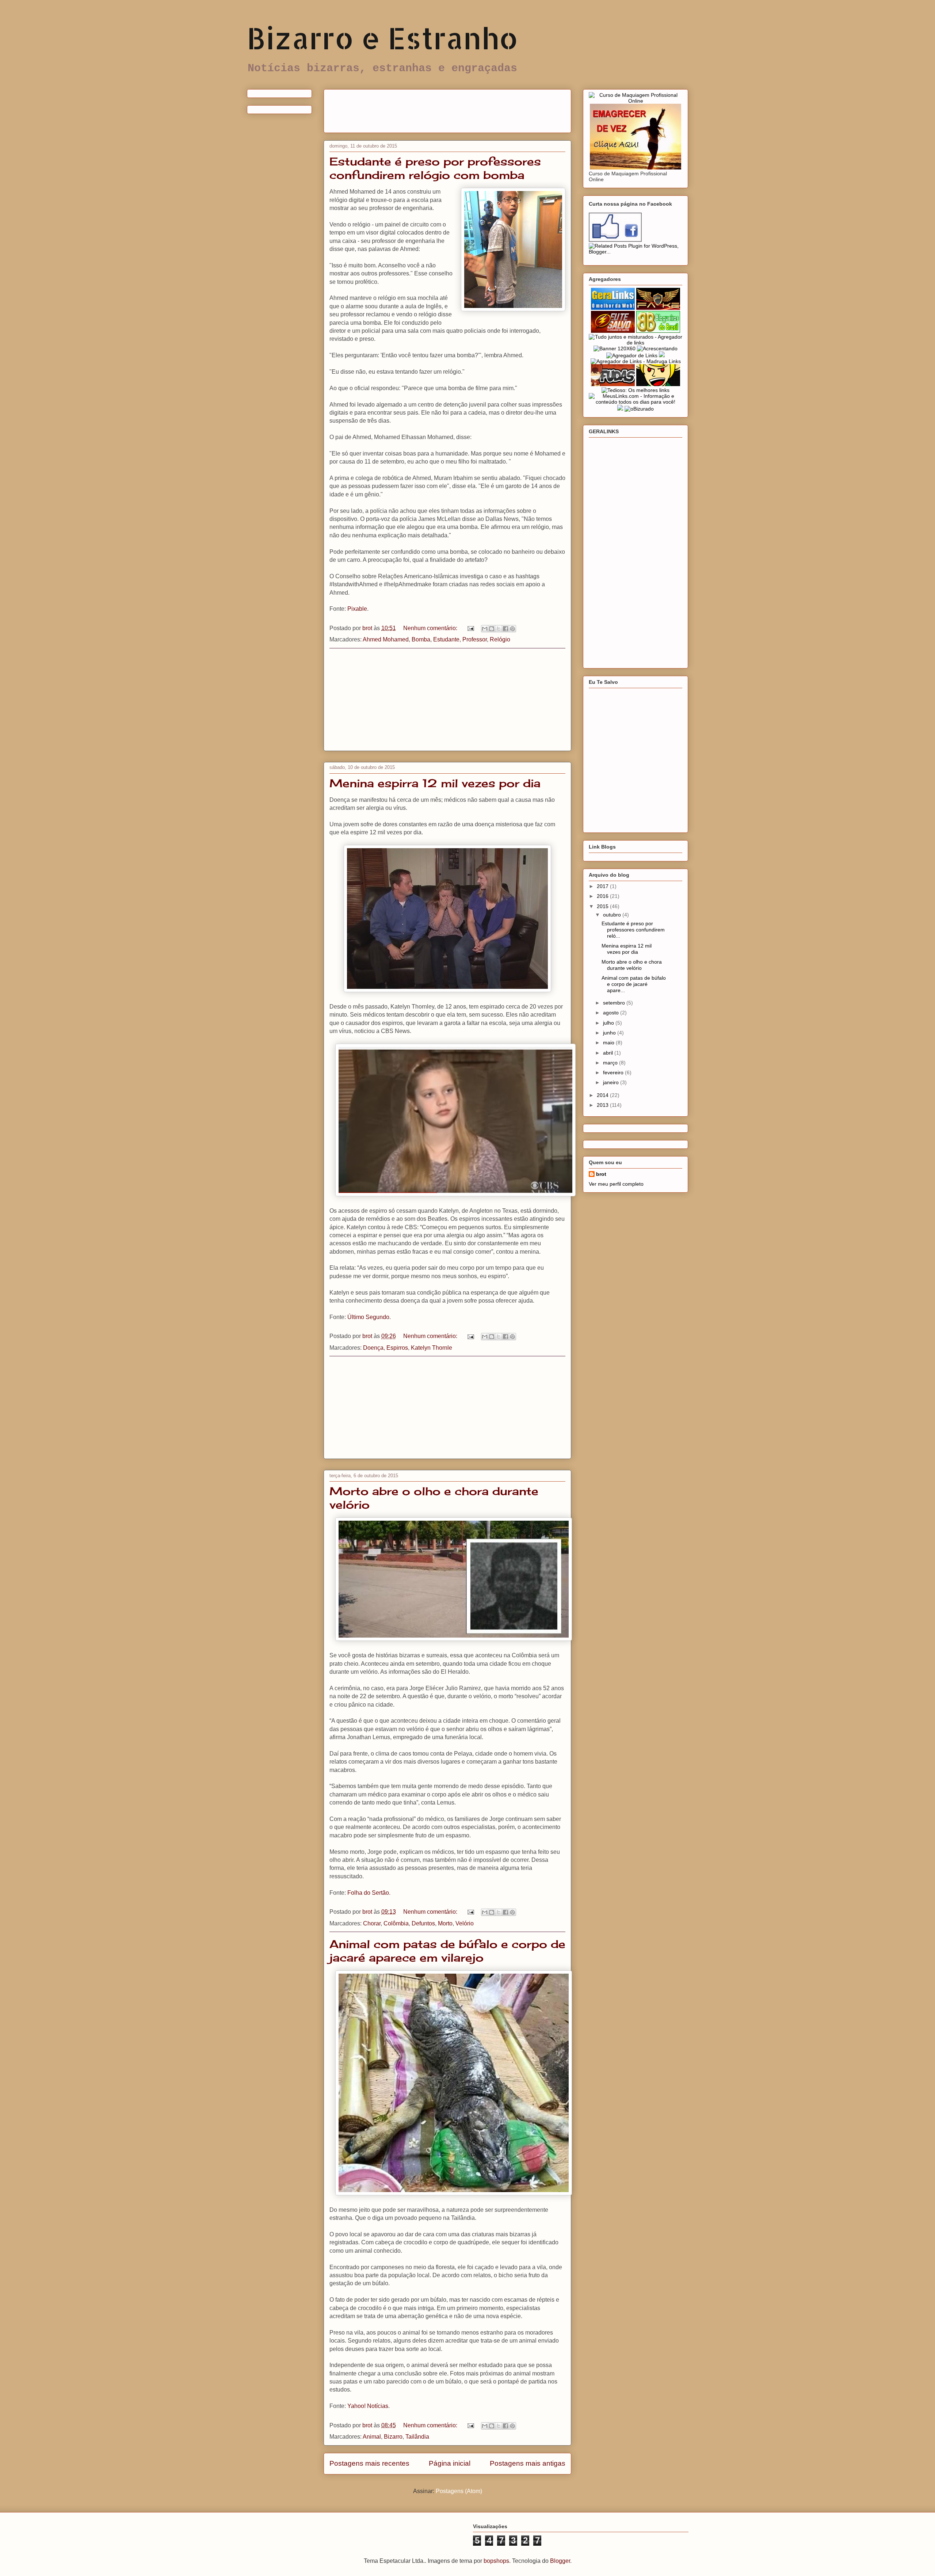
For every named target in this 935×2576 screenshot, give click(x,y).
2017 (603, 886)
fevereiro (614, 1072)
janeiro (612, 1082)
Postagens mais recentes (369, 2463)
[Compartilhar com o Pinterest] (512, 629)
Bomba (421, 639)
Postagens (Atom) (459, 2491)
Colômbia (396, 1923)
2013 (603, 1105)
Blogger (560, 2561)
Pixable (357, 609)
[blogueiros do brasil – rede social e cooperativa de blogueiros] (658, 331)
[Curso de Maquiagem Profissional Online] (636, 101)
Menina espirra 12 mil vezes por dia (435, 783)
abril (609, 1053)
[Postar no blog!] (492, 629)
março (611, 1063)
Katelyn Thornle (432, 1348)
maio (609, 1043)
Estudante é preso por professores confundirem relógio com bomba (435, 168)
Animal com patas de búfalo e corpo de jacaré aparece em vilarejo (447, 1951)
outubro (613, 915)
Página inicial (450, 2463)
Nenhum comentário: (431, 628)
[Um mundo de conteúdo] (658, 384)
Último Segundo (368, 1317)
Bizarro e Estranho (382, 38)
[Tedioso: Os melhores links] (636, 390)
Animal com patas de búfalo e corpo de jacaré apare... (634, 984)
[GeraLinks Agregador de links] (613, 308)
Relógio (500, 639)
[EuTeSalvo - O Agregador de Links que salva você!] (613, 331)
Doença (373, 1348)
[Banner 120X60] (615, 348)
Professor (475, 639)
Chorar (372, 1923)
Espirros (397, 1348)
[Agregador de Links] (632, 355)
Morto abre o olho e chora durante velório (632, 965)
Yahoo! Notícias (368, 2406)
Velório (465, 1923)
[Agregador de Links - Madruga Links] (636, 361)
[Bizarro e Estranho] (615, 240)
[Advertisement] (462, 108)
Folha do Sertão (368, 1893)
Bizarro (393, 2437)
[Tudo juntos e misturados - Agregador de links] (636, 343)
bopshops (496, 2561)
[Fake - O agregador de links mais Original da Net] (658, 308)
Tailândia (417, 2437)
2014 (603, 1095)
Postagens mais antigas (528, 2463)
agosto (612, 1013)
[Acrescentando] (657, 348)
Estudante (446, 639)
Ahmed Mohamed (386, 639)
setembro (615, 1003)
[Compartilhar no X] (499, 629)
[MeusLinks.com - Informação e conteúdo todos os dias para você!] (636, 402)
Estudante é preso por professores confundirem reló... (633, 930)
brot (601, 1174)
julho (609, 1023)
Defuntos (423, 1923)
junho (610, 1033)
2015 (603, 906)
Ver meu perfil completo (616, 1184)
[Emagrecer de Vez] (636, 168)
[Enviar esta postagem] (470, 628)
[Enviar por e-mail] (485, 629)
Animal (372, 2437)
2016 (603, 896)
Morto (445, 1923)
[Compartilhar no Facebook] (505, 629)
